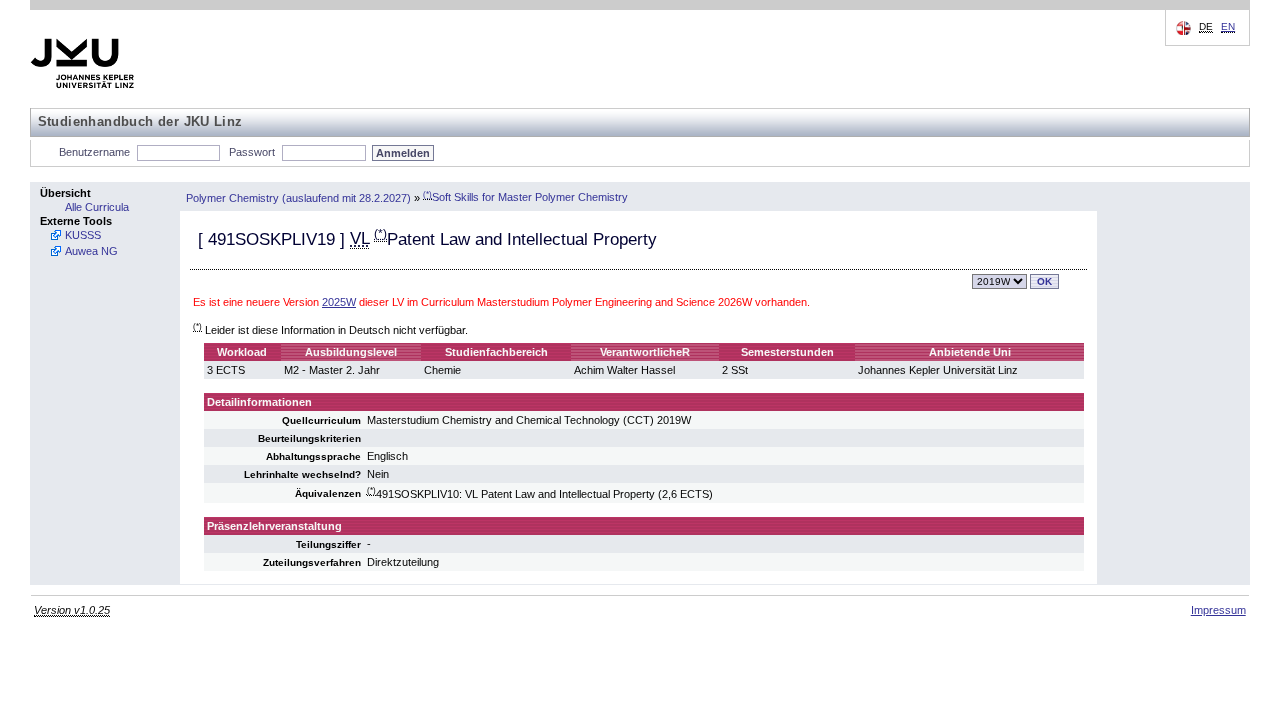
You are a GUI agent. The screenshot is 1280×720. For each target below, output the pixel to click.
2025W (339, 302)
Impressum (1218, 610)
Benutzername (94, 152)
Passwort (252, 152)
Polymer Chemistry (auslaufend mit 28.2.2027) (298, 197)
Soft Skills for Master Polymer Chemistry (525, 197)
